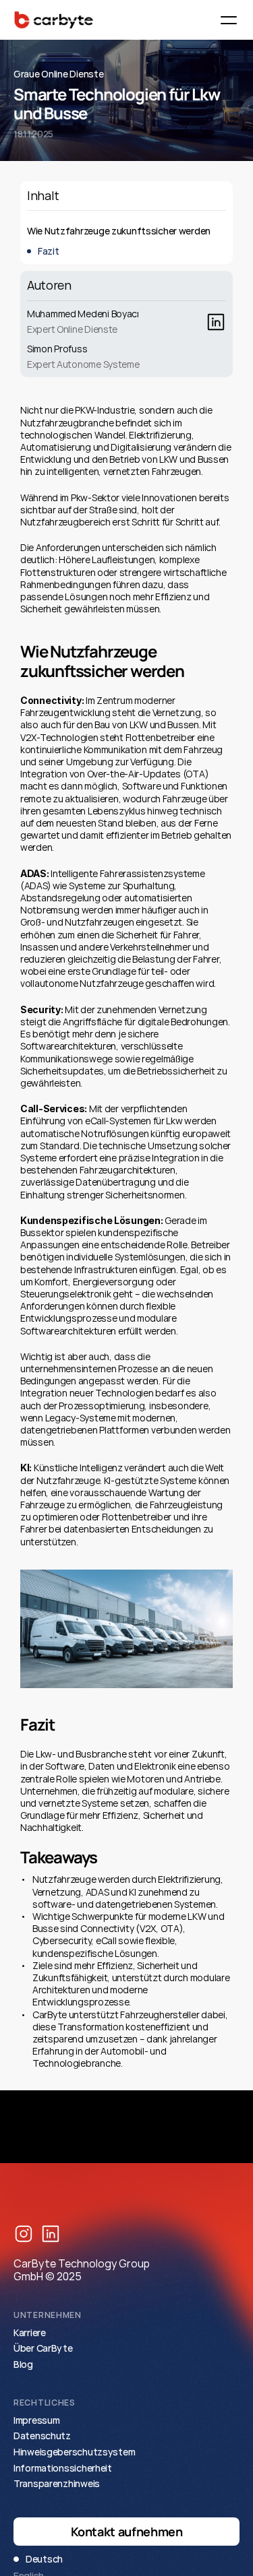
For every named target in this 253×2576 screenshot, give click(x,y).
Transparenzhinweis (57, 2483)
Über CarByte (43, 2348)
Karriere (30, 2332)
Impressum (36, 2420)
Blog (23, 2364)
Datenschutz (42, 2436)
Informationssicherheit (63, 2468)
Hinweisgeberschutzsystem (74, 2452)
